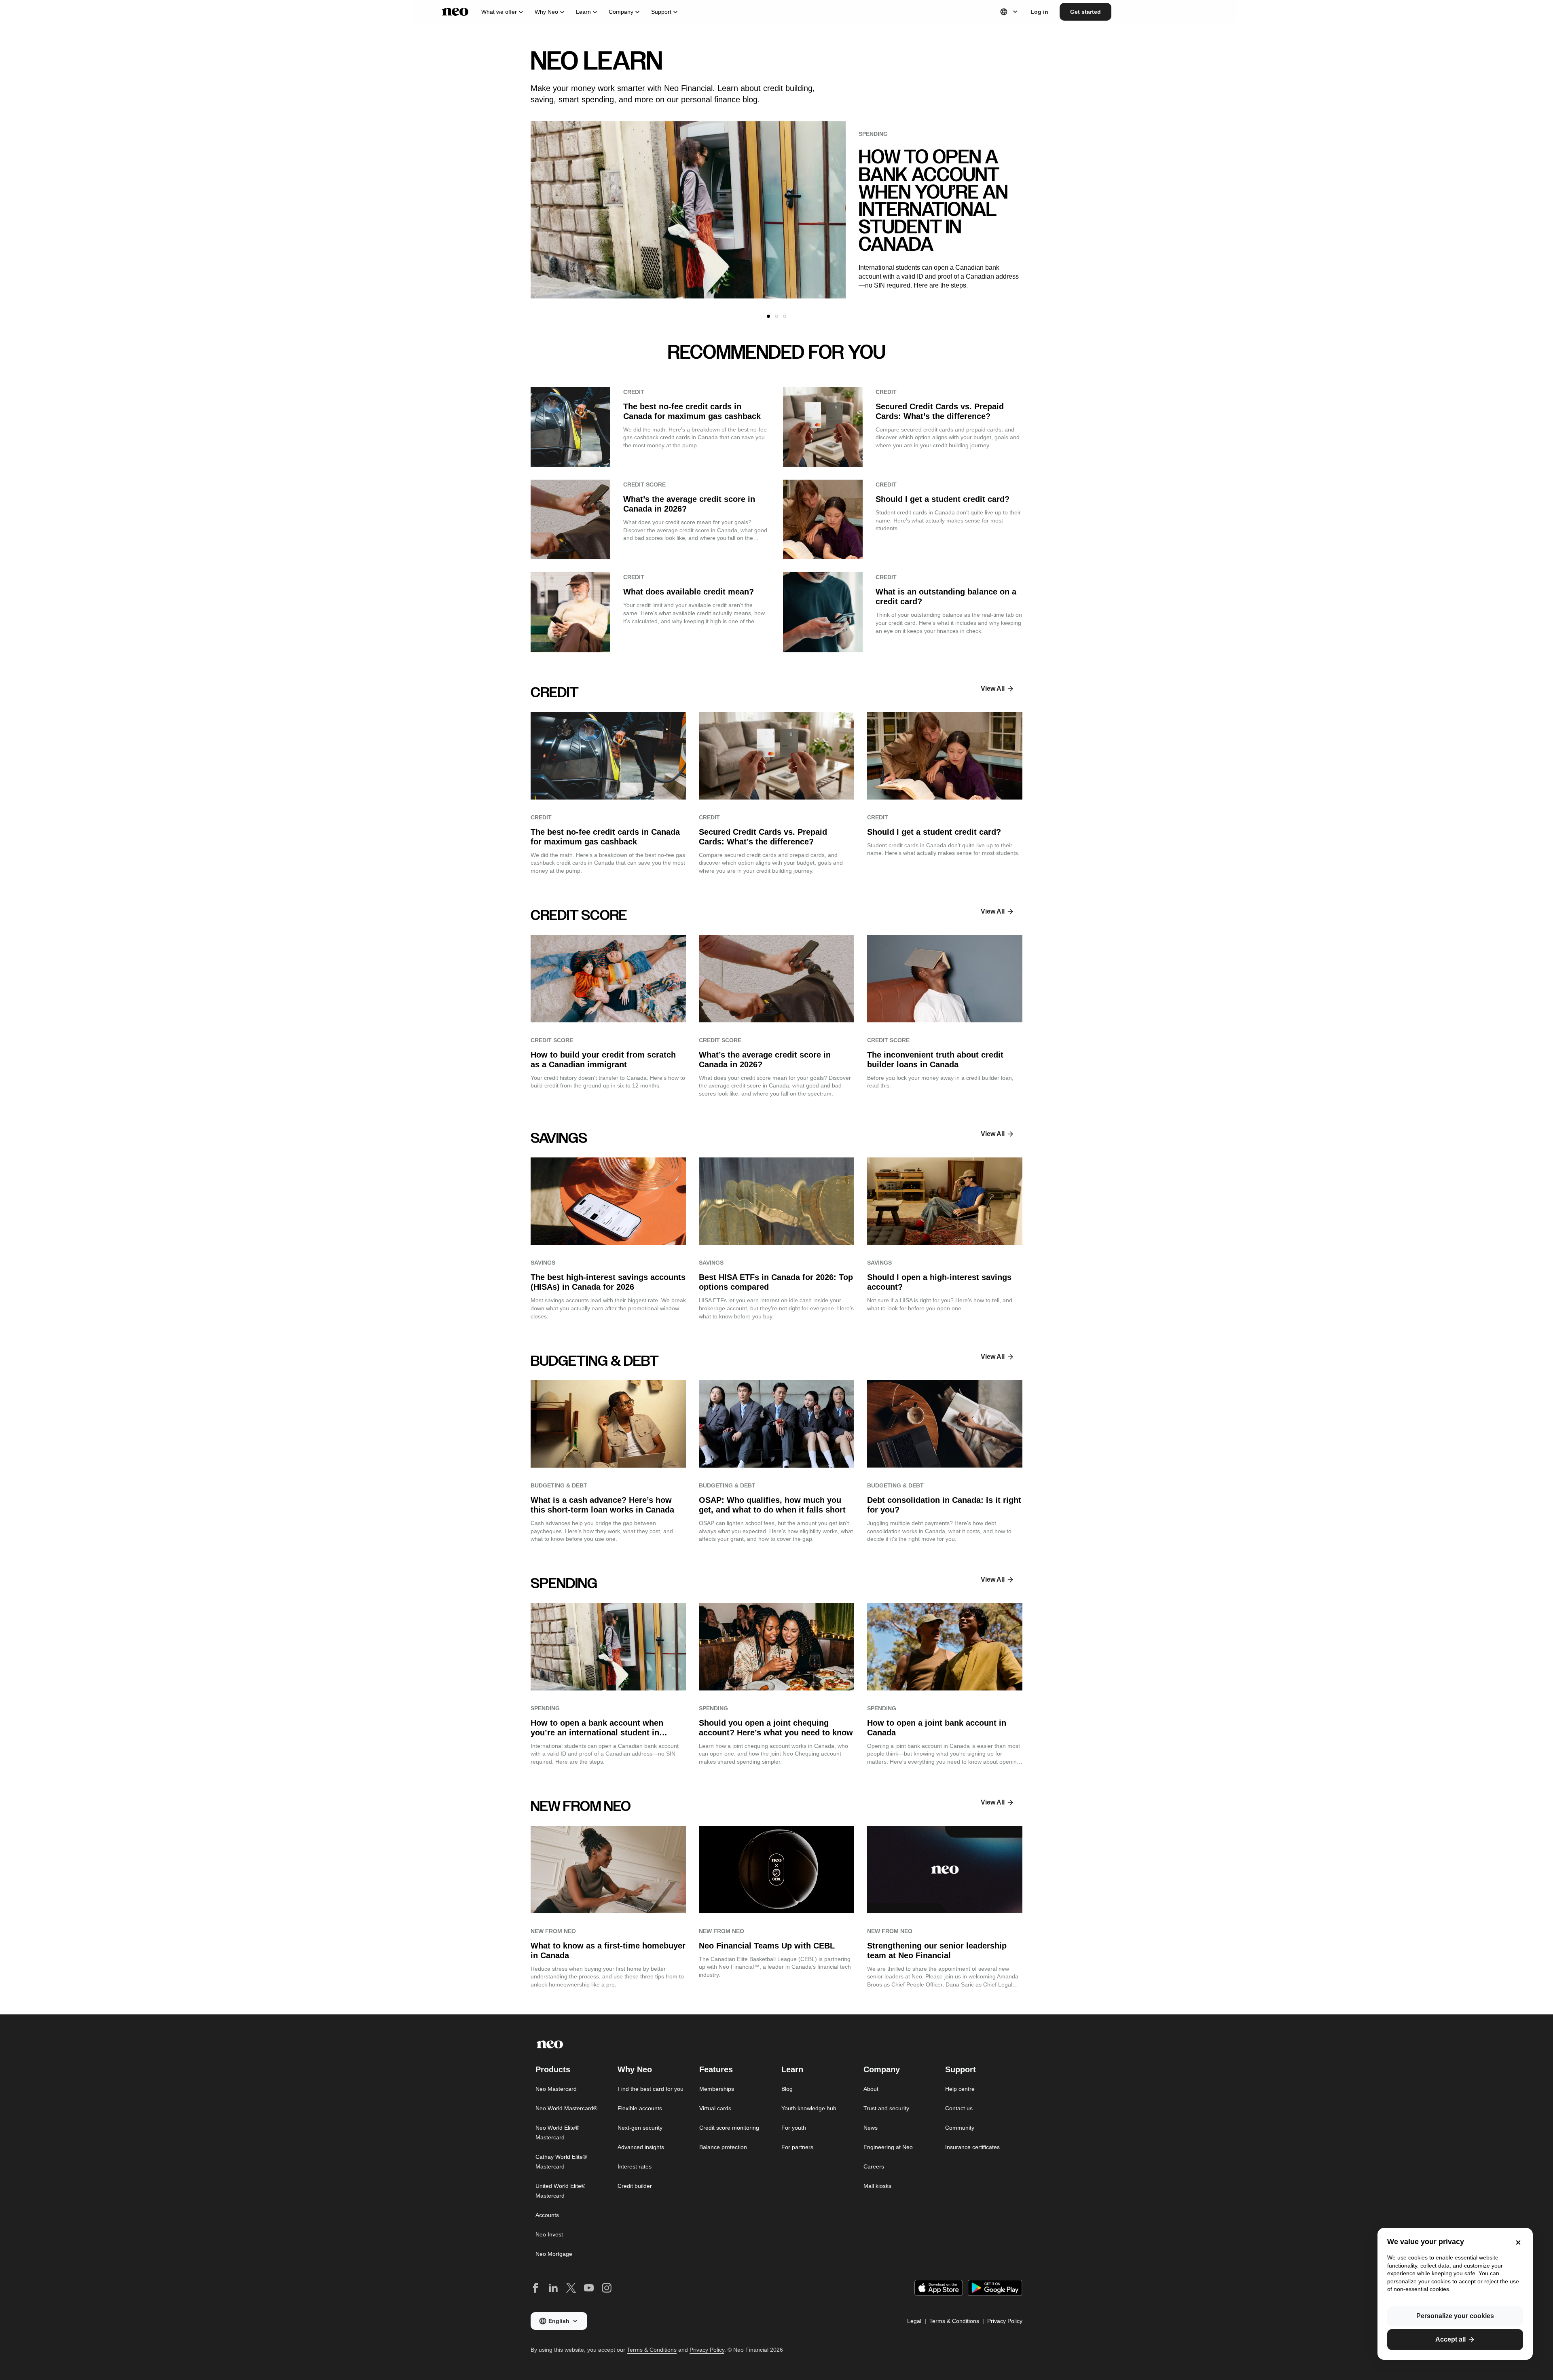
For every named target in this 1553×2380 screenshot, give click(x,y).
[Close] (1518, 2242)
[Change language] (1009, 12)
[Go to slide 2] (776, 316)
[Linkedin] (553, 2288)
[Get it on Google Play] (995, 2288)
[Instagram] (607, 2288)
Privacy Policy (1005, 2321)
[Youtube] (589, 2288)
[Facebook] (535, 2288)
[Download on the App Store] (939, 2288)
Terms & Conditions (954, 2321)
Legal (914, 2321)
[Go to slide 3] (785, 316)
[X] (571, 2288)
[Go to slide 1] (768, 316)
